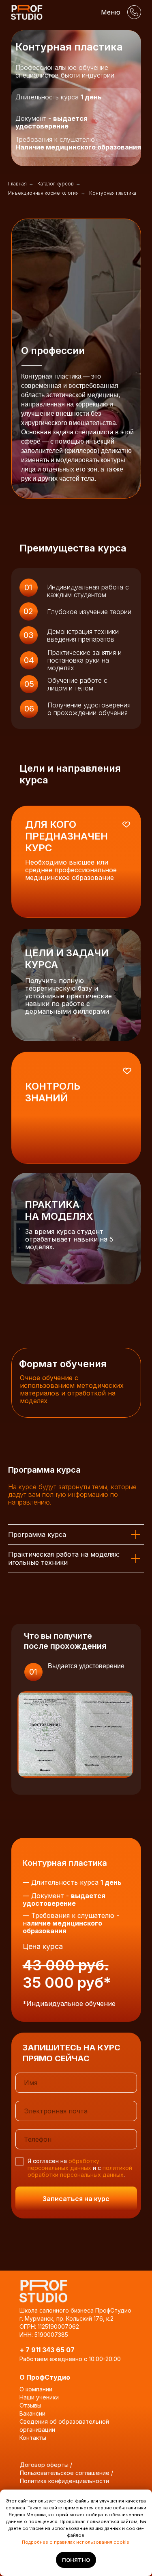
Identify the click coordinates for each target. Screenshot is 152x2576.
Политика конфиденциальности (64, 2481)
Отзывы (30, 2405)
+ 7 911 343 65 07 (47, 2350)
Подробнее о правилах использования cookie (76, 2542)
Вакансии (32, 2413)
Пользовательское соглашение (65, 2473)
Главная (17, 184)
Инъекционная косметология (43, 193)
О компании (36, 2389)
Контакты (33, 2438)
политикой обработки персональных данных (80, 2171)
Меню (111, 12)
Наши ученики (39, 2397)
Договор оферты (44, 2465)
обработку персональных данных (63, 2164)
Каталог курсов (56, 184)
